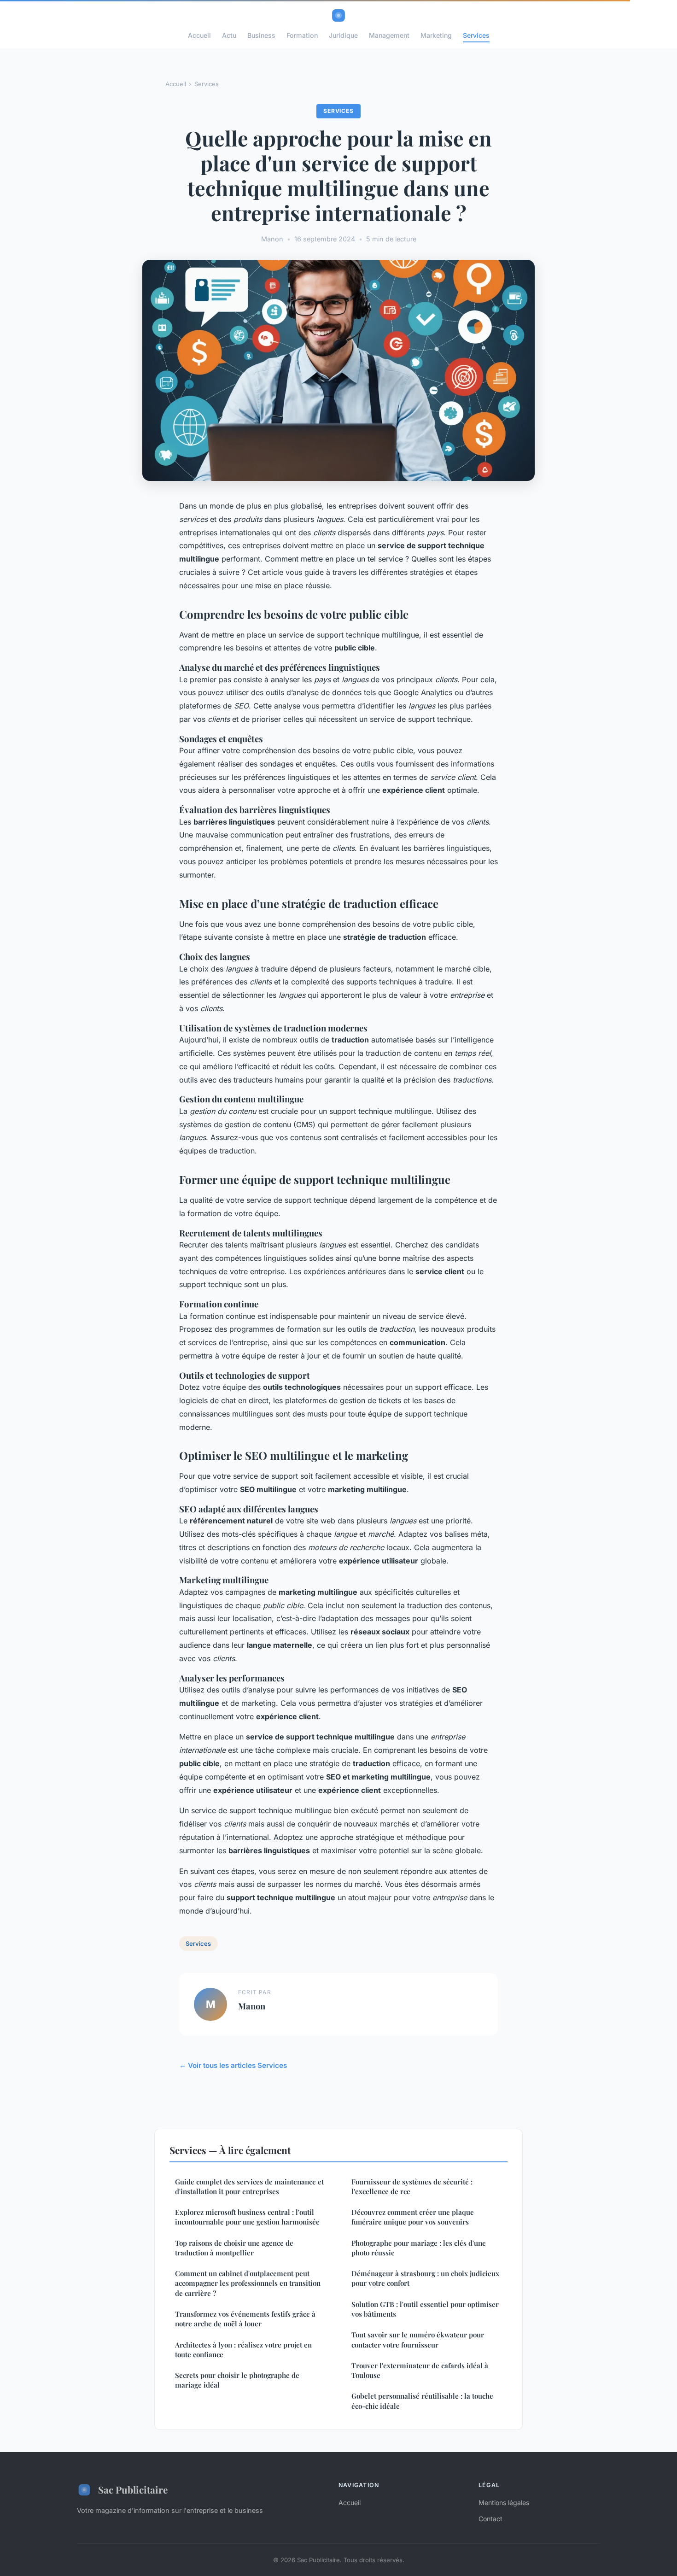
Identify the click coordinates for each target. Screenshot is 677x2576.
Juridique (343, 35)
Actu (229, 35)
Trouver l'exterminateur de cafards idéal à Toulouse (420, 2370)
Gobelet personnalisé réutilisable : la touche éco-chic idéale (422, 2401)
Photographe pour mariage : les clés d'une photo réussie (419, 2248)
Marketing (436, 35)
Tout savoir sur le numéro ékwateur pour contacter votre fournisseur (418, 2339)
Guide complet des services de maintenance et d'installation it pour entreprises (249, 2187)
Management (389, 35)
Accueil (199, 35)
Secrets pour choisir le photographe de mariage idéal (237, 2380)
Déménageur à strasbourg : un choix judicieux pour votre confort (425, 2278)
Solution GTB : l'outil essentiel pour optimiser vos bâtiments (425, 2309)
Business (261, 35)
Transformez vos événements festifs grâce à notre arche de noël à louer (245, 2319)
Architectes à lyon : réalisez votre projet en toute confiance (243, 2350)
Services (476, 35)
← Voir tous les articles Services (233, 2065)
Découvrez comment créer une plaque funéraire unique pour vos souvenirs (413, 2217)
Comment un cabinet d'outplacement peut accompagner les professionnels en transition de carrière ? (248, 2283)
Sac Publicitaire (133, 2489)
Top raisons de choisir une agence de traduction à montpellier (234, 2248)
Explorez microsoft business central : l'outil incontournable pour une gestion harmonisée (247, 2217)
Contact (490, 2519)
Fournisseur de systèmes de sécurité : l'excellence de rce (412, 2187)
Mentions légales (504, 2503)
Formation (302, 35)
